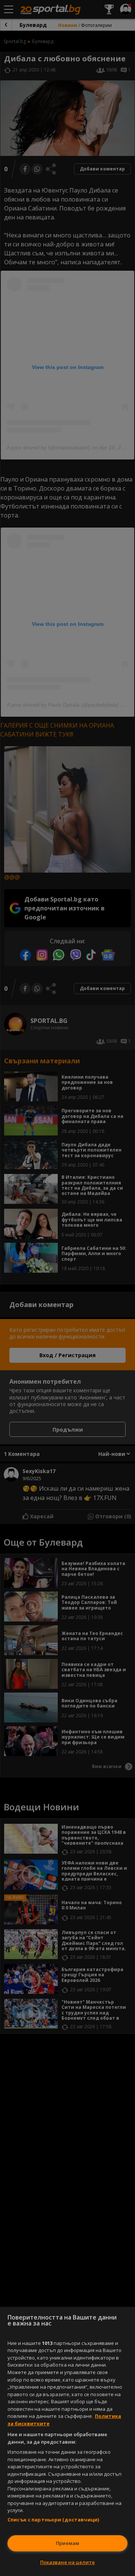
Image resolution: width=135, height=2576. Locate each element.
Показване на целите (67, 2562)
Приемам (67, 2543)
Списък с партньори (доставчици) (53, 2520)
